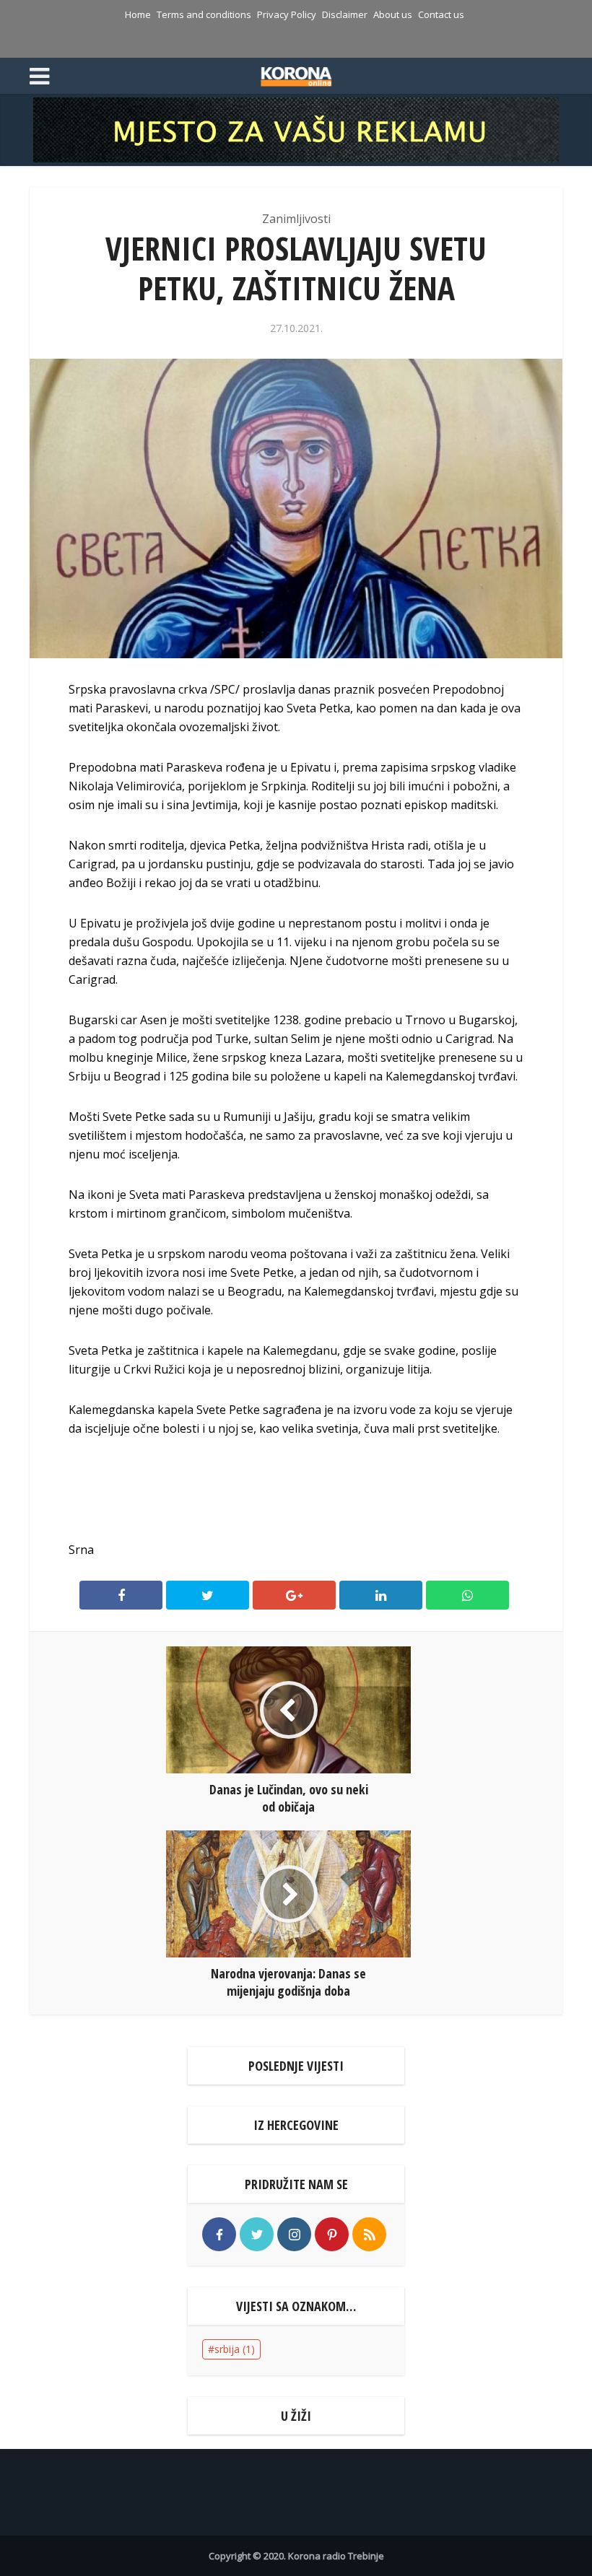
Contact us (441, 14)
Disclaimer (345, 14)
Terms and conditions (204, 14)
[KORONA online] (296, 74)
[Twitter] (257, 2234)
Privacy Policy (287, 14)
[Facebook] (219, 2234)
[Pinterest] (332, 2234)
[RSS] (369, 2234)
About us (393, 14)
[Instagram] (294, 2234)
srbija (235, 2349)
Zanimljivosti (296, 219)
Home (138, 14)
